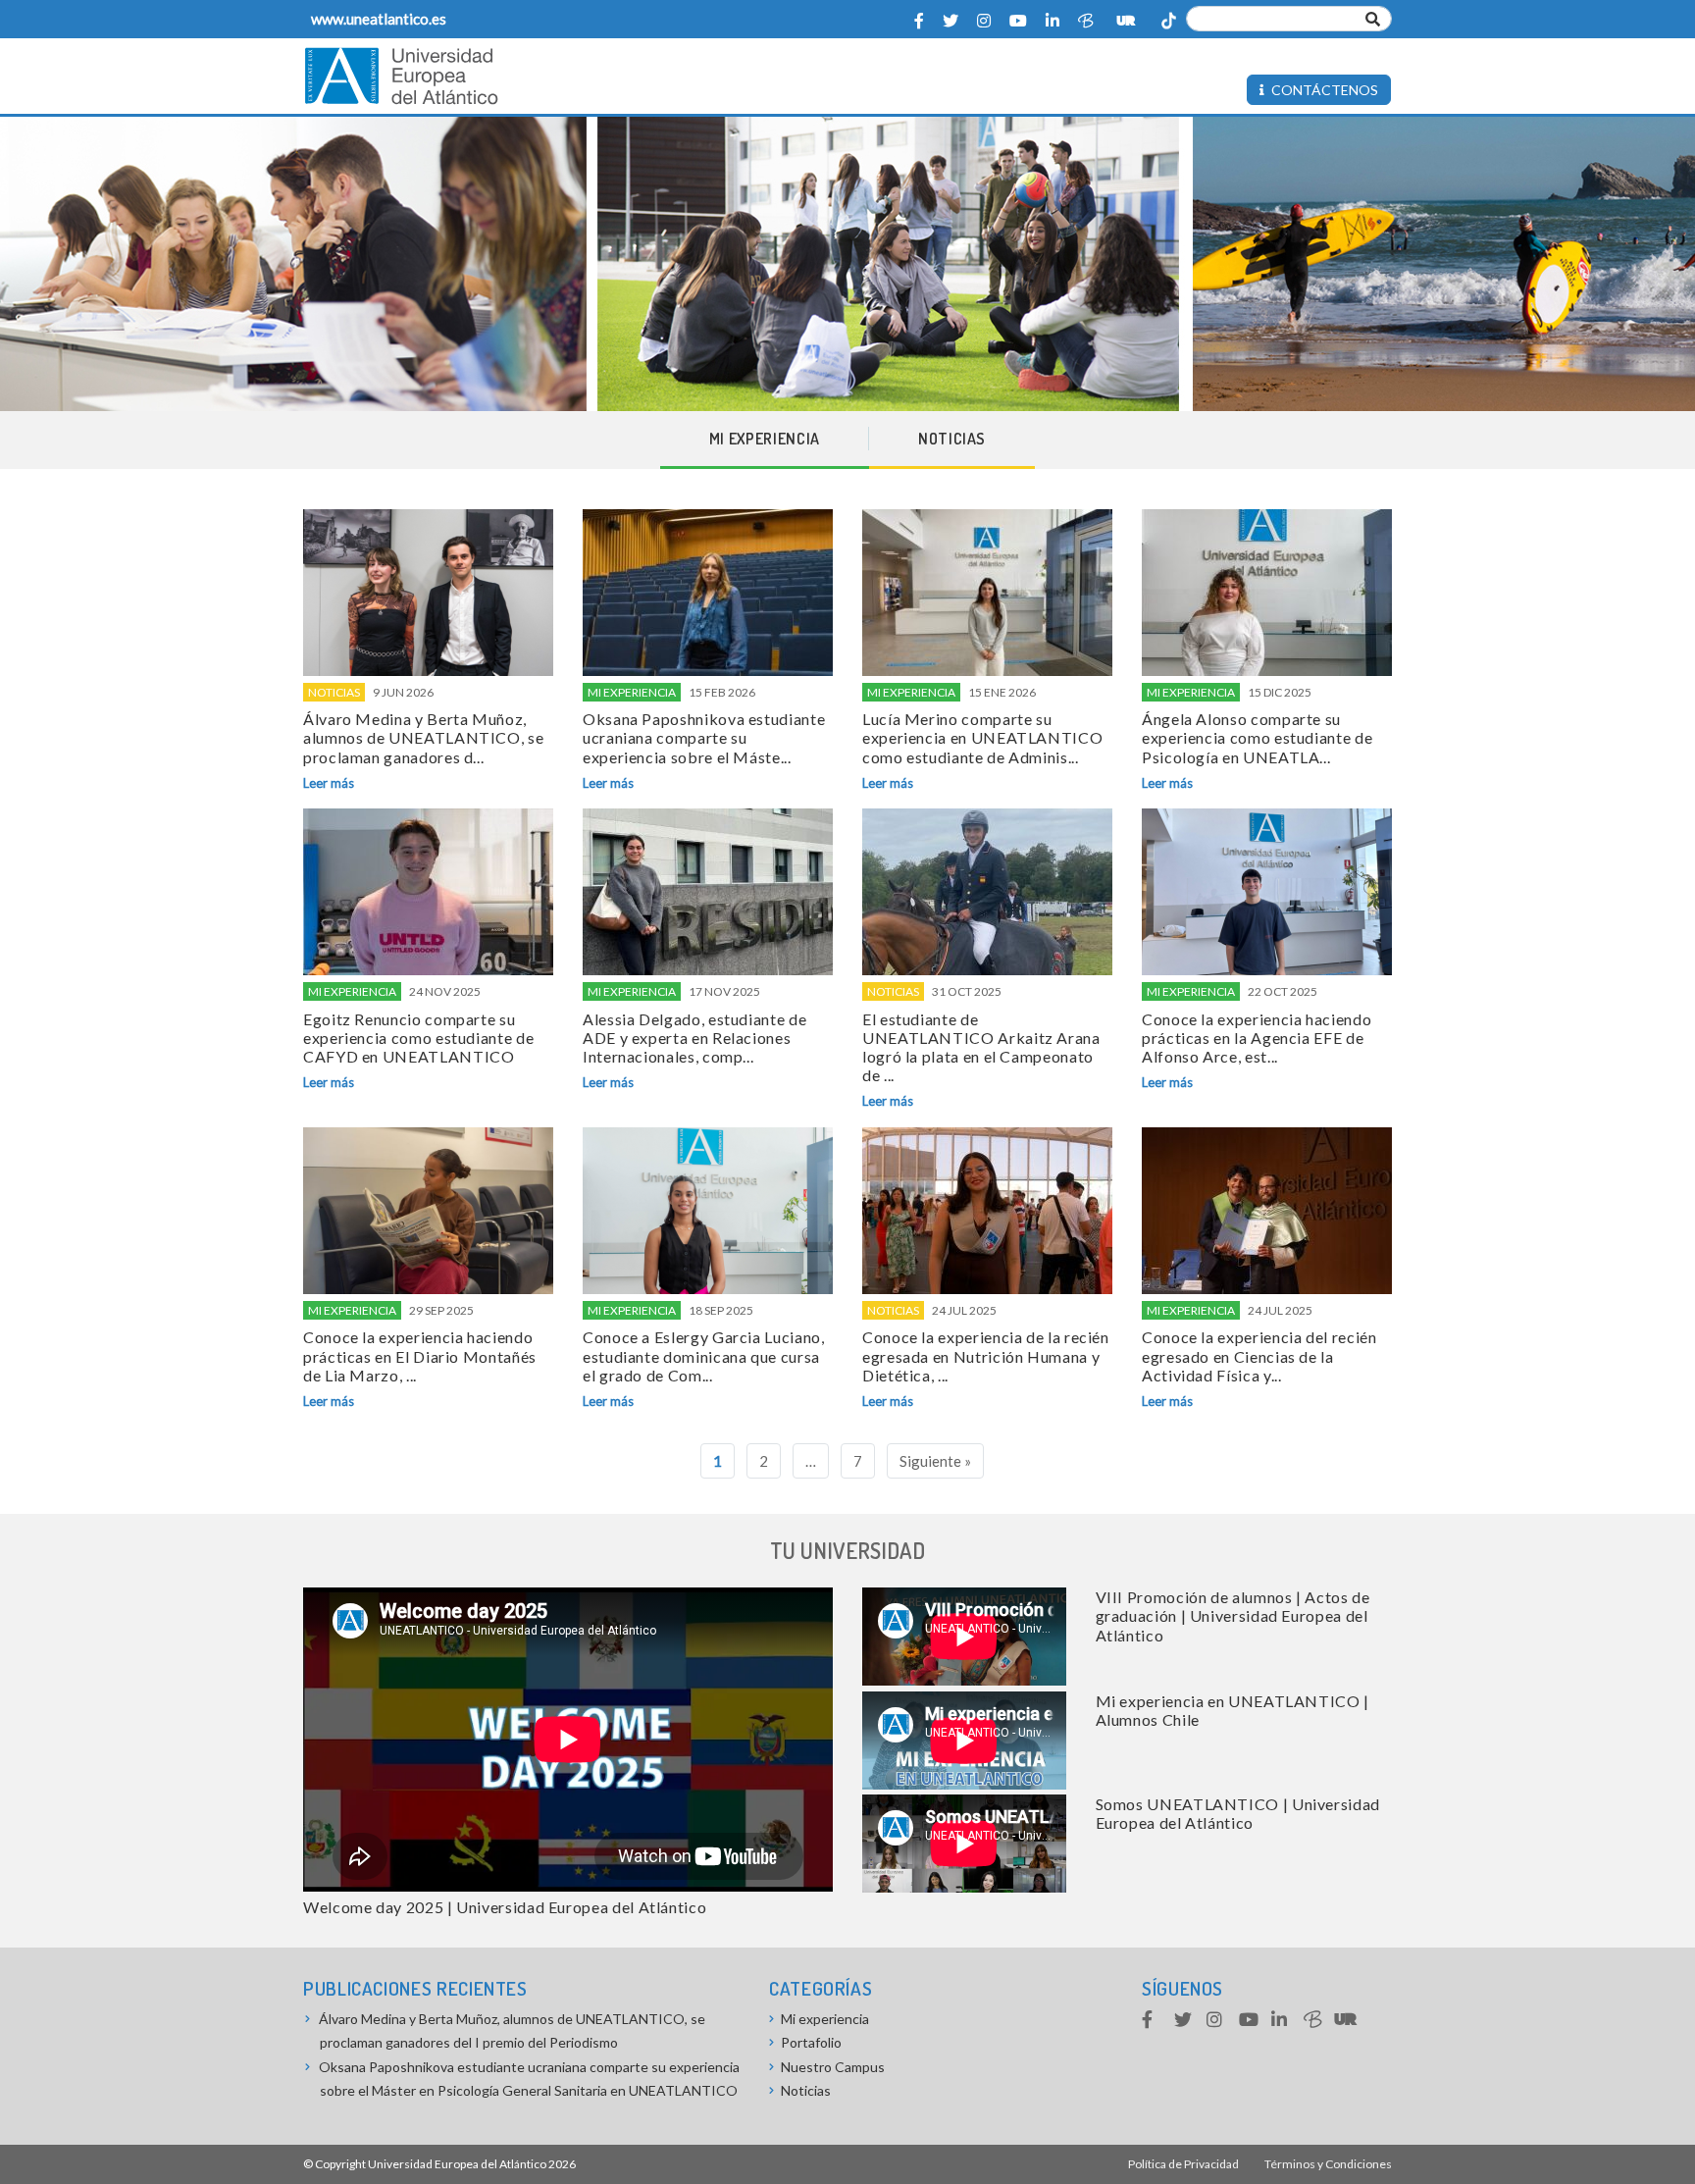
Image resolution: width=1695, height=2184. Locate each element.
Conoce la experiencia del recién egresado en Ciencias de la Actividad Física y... (1259, 1355)
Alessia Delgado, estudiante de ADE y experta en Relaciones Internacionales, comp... (694, 1038)
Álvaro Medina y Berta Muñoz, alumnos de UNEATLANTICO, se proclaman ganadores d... (423, 737)
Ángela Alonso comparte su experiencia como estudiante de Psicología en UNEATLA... (1257, 737)
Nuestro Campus (833, 2067)
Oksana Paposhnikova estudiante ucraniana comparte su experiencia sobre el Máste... (704, 737)
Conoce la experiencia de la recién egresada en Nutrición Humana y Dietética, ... (986, 1355)
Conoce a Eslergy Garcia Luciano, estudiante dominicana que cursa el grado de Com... (703, 1355)
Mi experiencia (765, 439)
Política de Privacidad (1183, 2164)
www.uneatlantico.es (379, 19)
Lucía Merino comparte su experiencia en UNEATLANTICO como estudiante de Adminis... (982, 737)
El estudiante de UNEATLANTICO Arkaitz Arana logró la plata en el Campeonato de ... (981, 1047)
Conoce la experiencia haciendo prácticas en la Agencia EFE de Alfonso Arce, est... (1257, 1038)
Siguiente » (935, 1461)
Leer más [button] (329, 783)
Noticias (952, 439)
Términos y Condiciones (1328, 2164)
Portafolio (811, 2042)
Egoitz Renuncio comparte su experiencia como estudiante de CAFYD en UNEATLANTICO (418, 1038)
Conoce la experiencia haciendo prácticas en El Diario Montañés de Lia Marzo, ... (420, 1355)
